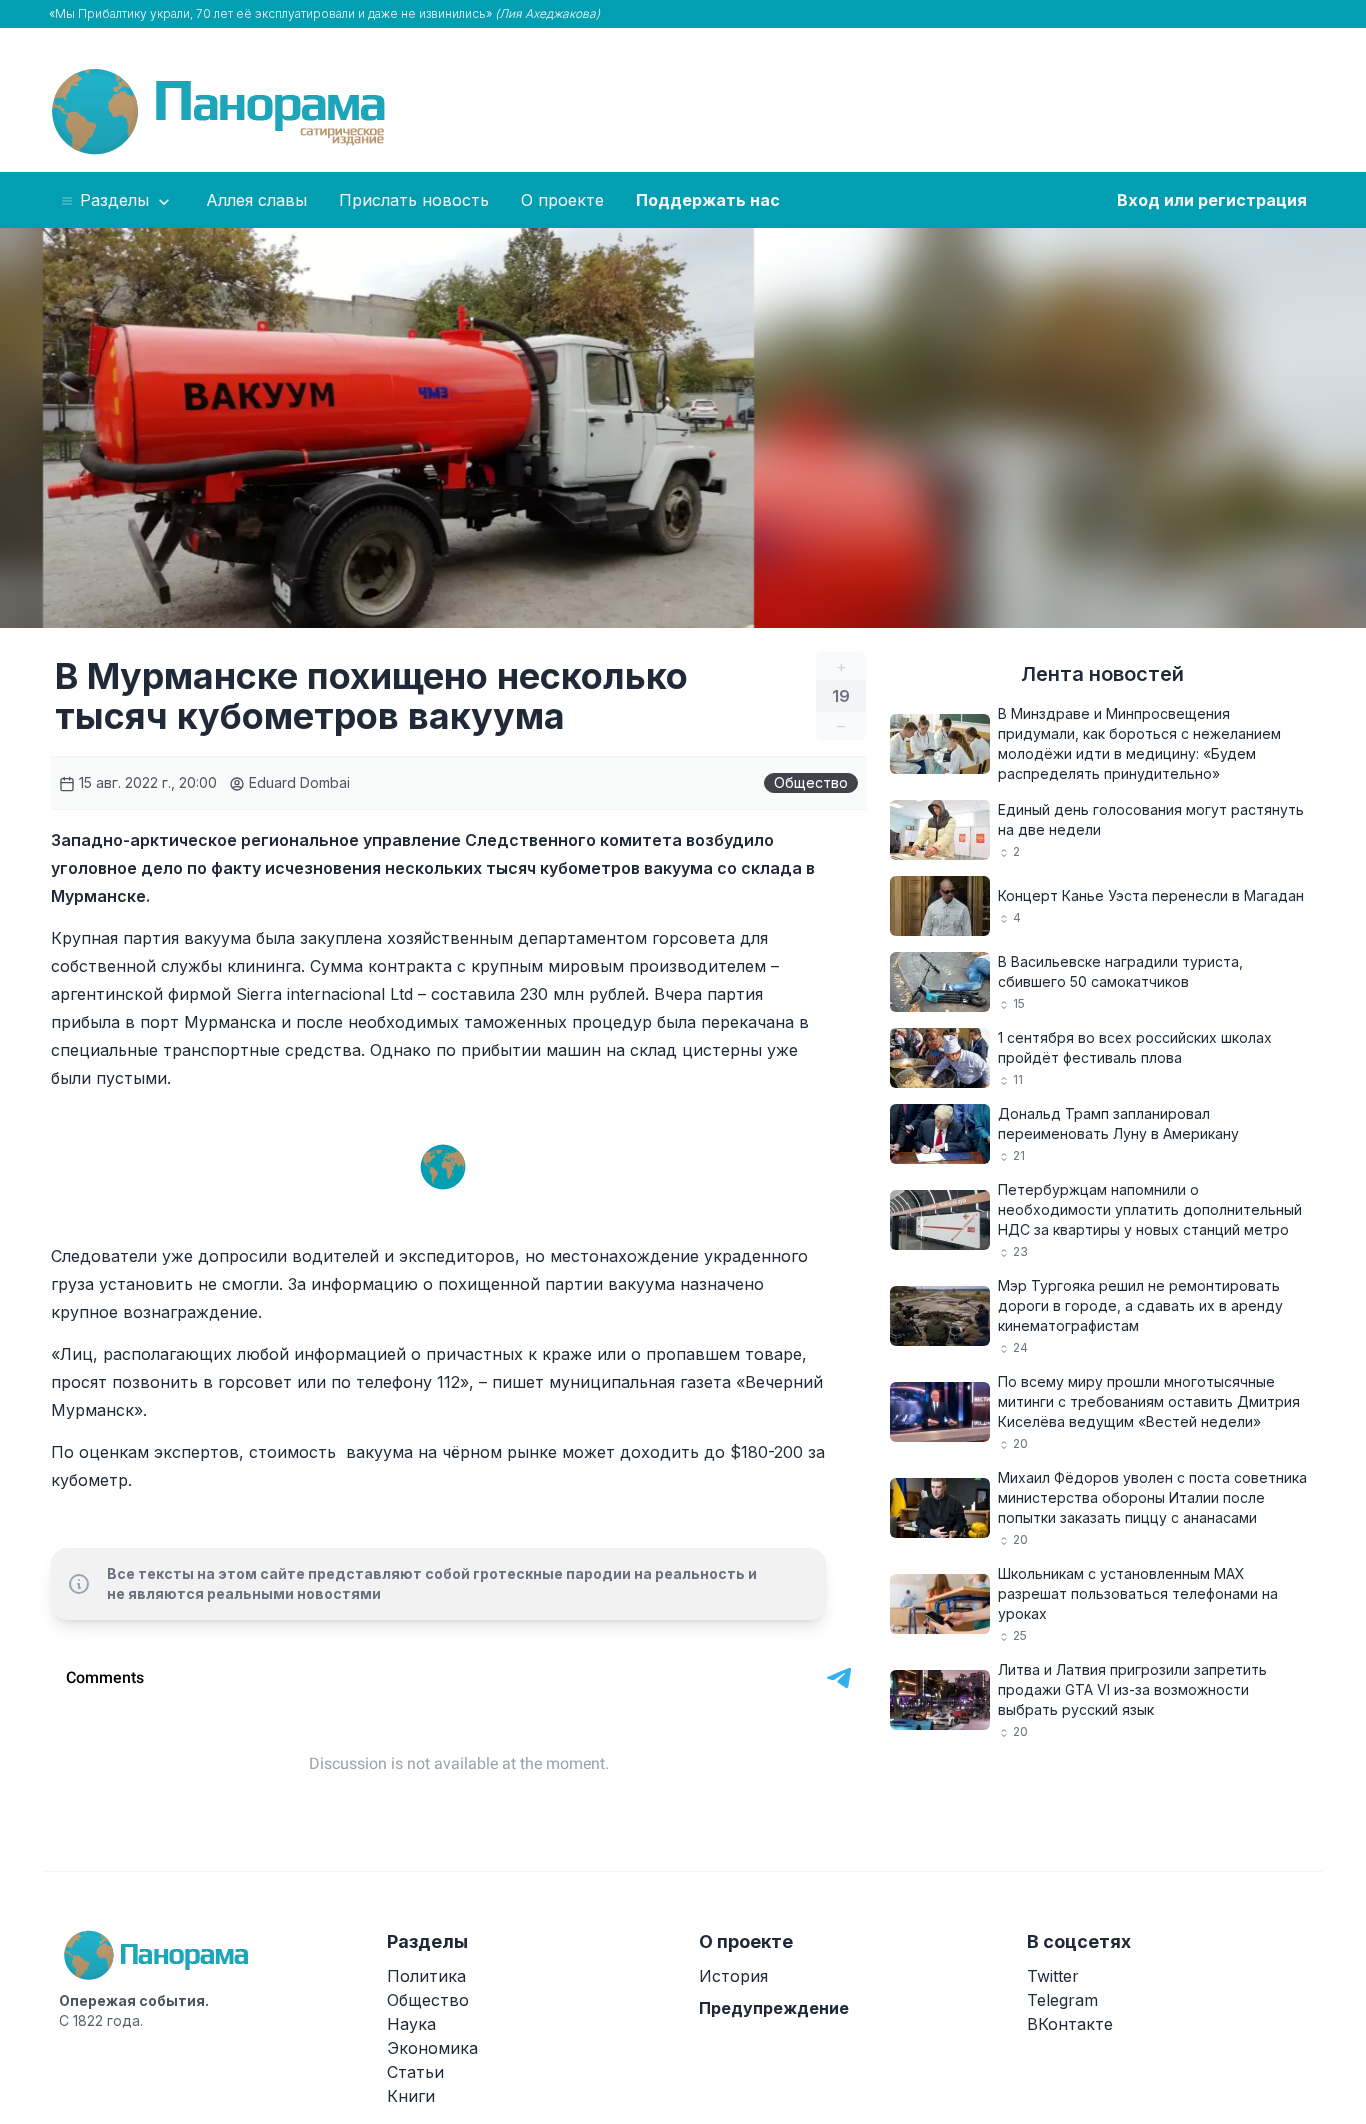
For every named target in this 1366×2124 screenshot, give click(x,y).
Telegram (1062, 2000)
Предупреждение (774, 2008)
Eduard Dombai (297, 782)
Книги (411, 2096)
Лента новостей (1102, 674)
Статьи (415, 2072)
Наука (411, 2024)
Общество (811, 782)
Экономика (432, 2048)
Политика (426, 1976)
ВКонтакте (1070, 2024)
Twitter (1053, 1976)
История (733, 1976)
